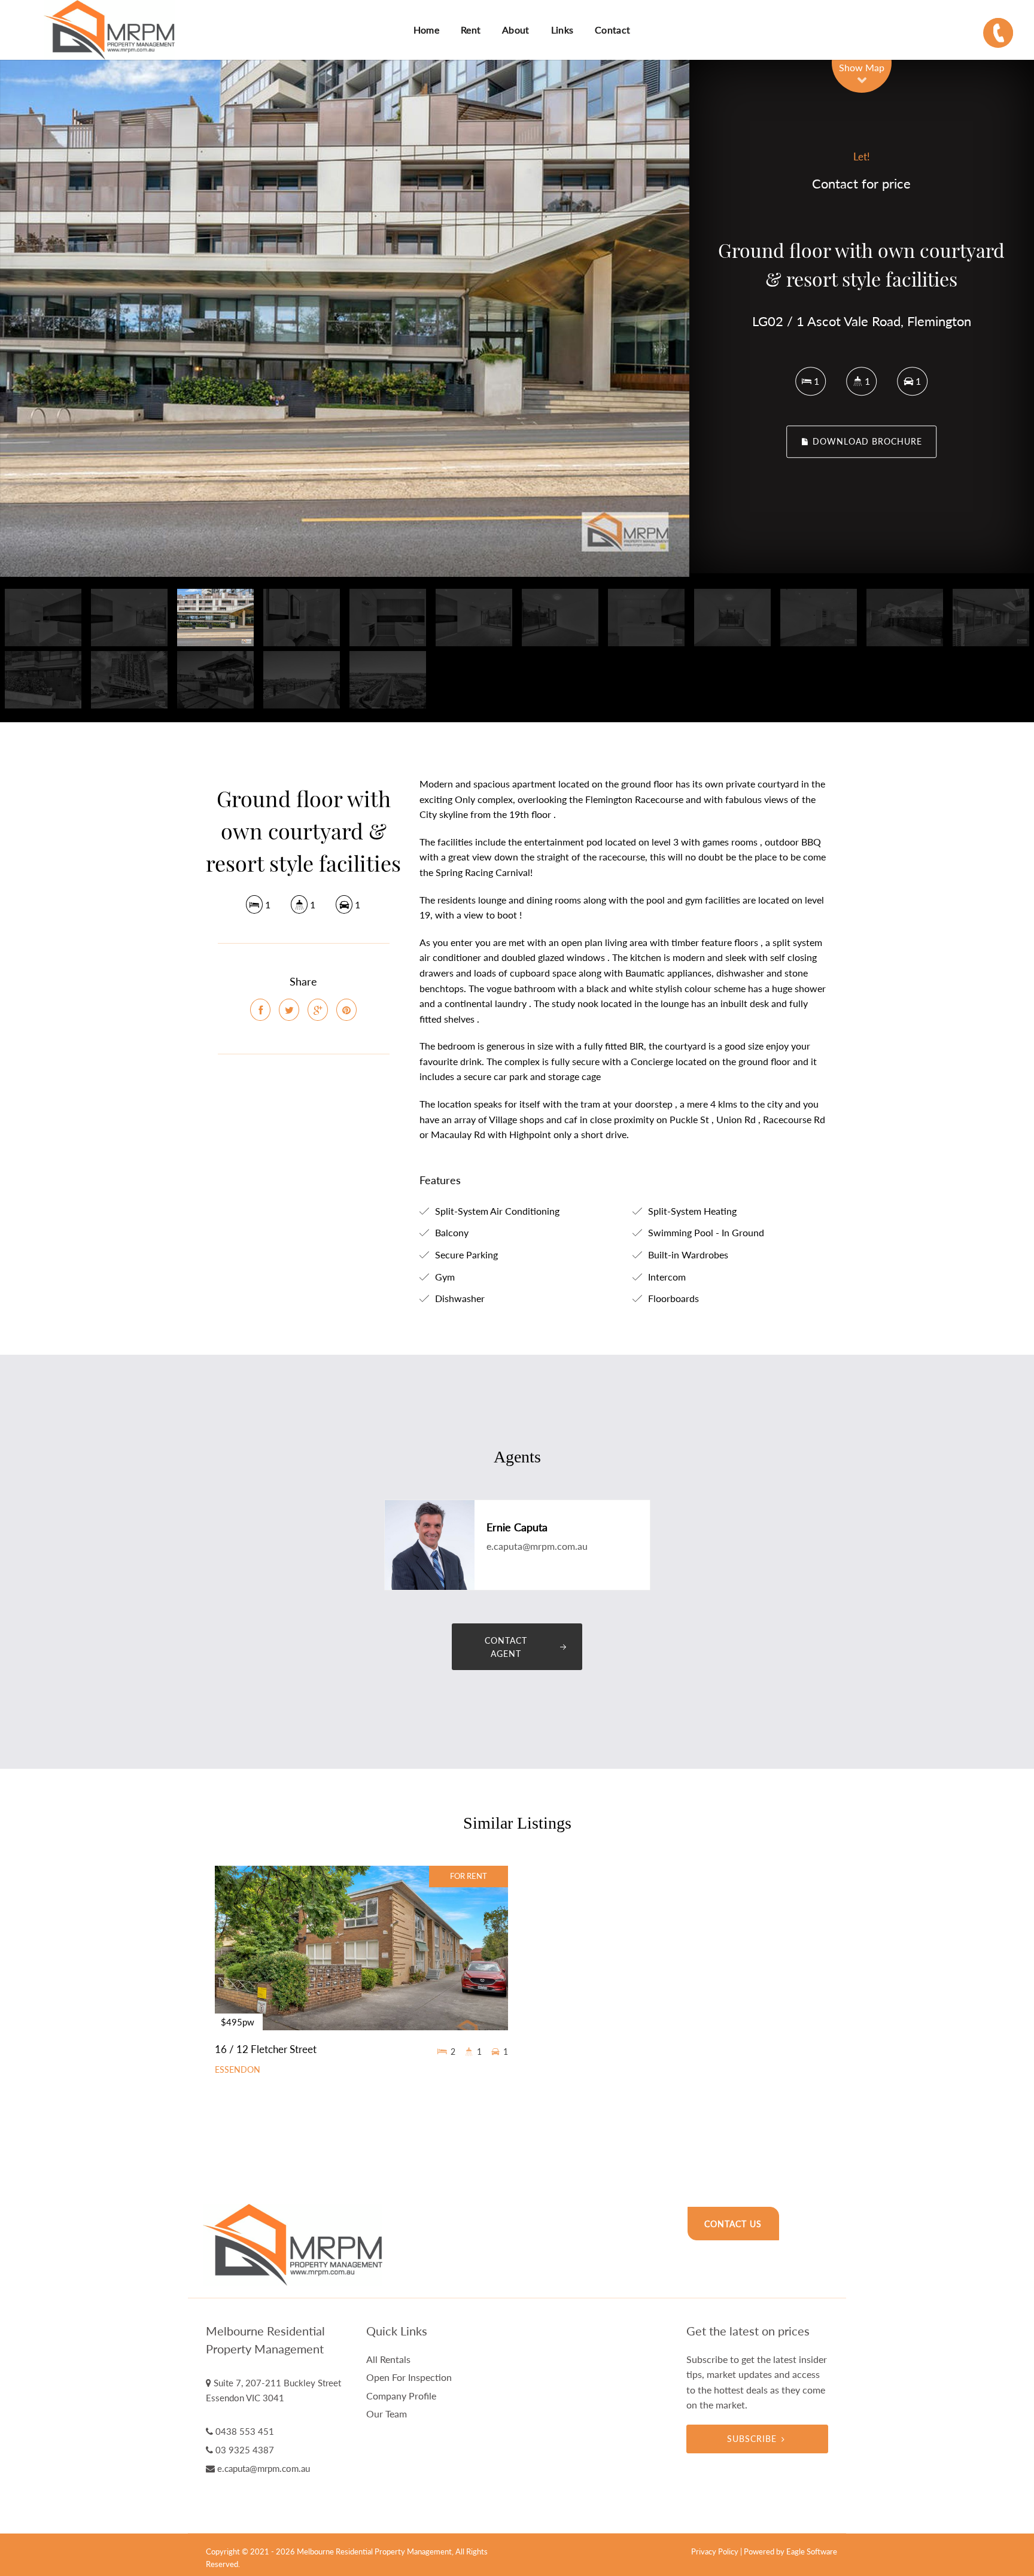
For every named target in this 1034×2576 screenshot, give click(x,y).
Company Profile (401, 2396)
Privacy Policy (715, 2551)
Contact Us (733, 2224)
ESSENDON (238, 2070)
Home (426, 30)
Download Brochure (866, 442)
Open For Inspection (409, 2377)
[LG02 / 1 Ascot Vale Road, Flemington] (345, 318)
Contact (612, 30)
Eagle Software (812, 2551)
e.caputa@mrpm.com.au (537, 1546)
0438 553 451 (245, 2431)
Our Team (387, 2414)
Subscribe (752, 2439)
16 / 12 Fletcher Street (266, 2049)
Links (562, 30)
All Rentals (388, 2359)
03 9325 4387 (245, 2450)
